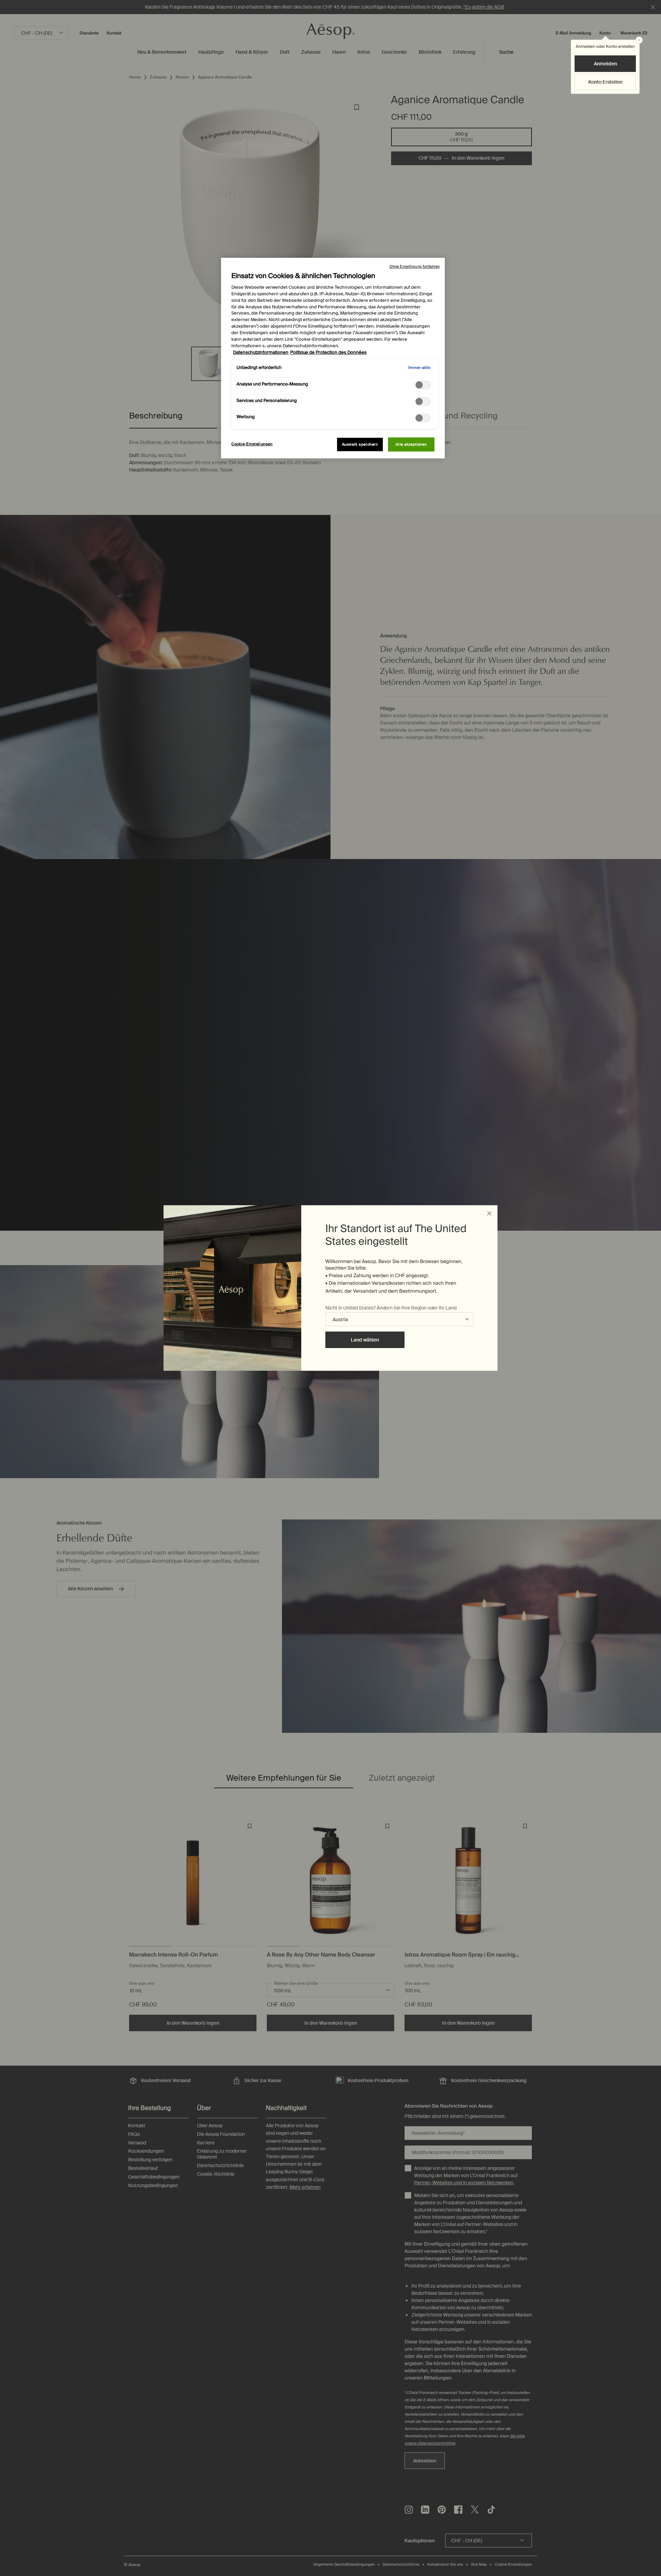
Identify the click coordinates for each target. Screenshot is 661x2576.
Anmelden (605, 64)
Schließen (489, 1213)
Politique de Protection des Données (328, 352)
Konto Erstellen (605, 82)
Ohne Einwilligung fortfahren (415, 266)
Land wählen (365, 1340)
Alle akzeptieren (411, 444)
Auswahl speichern (360, 444)
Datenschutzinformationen (261, 352)
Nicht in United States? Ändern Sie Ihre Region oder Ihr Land (391, 1308)
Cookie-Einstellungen (252, 444)
